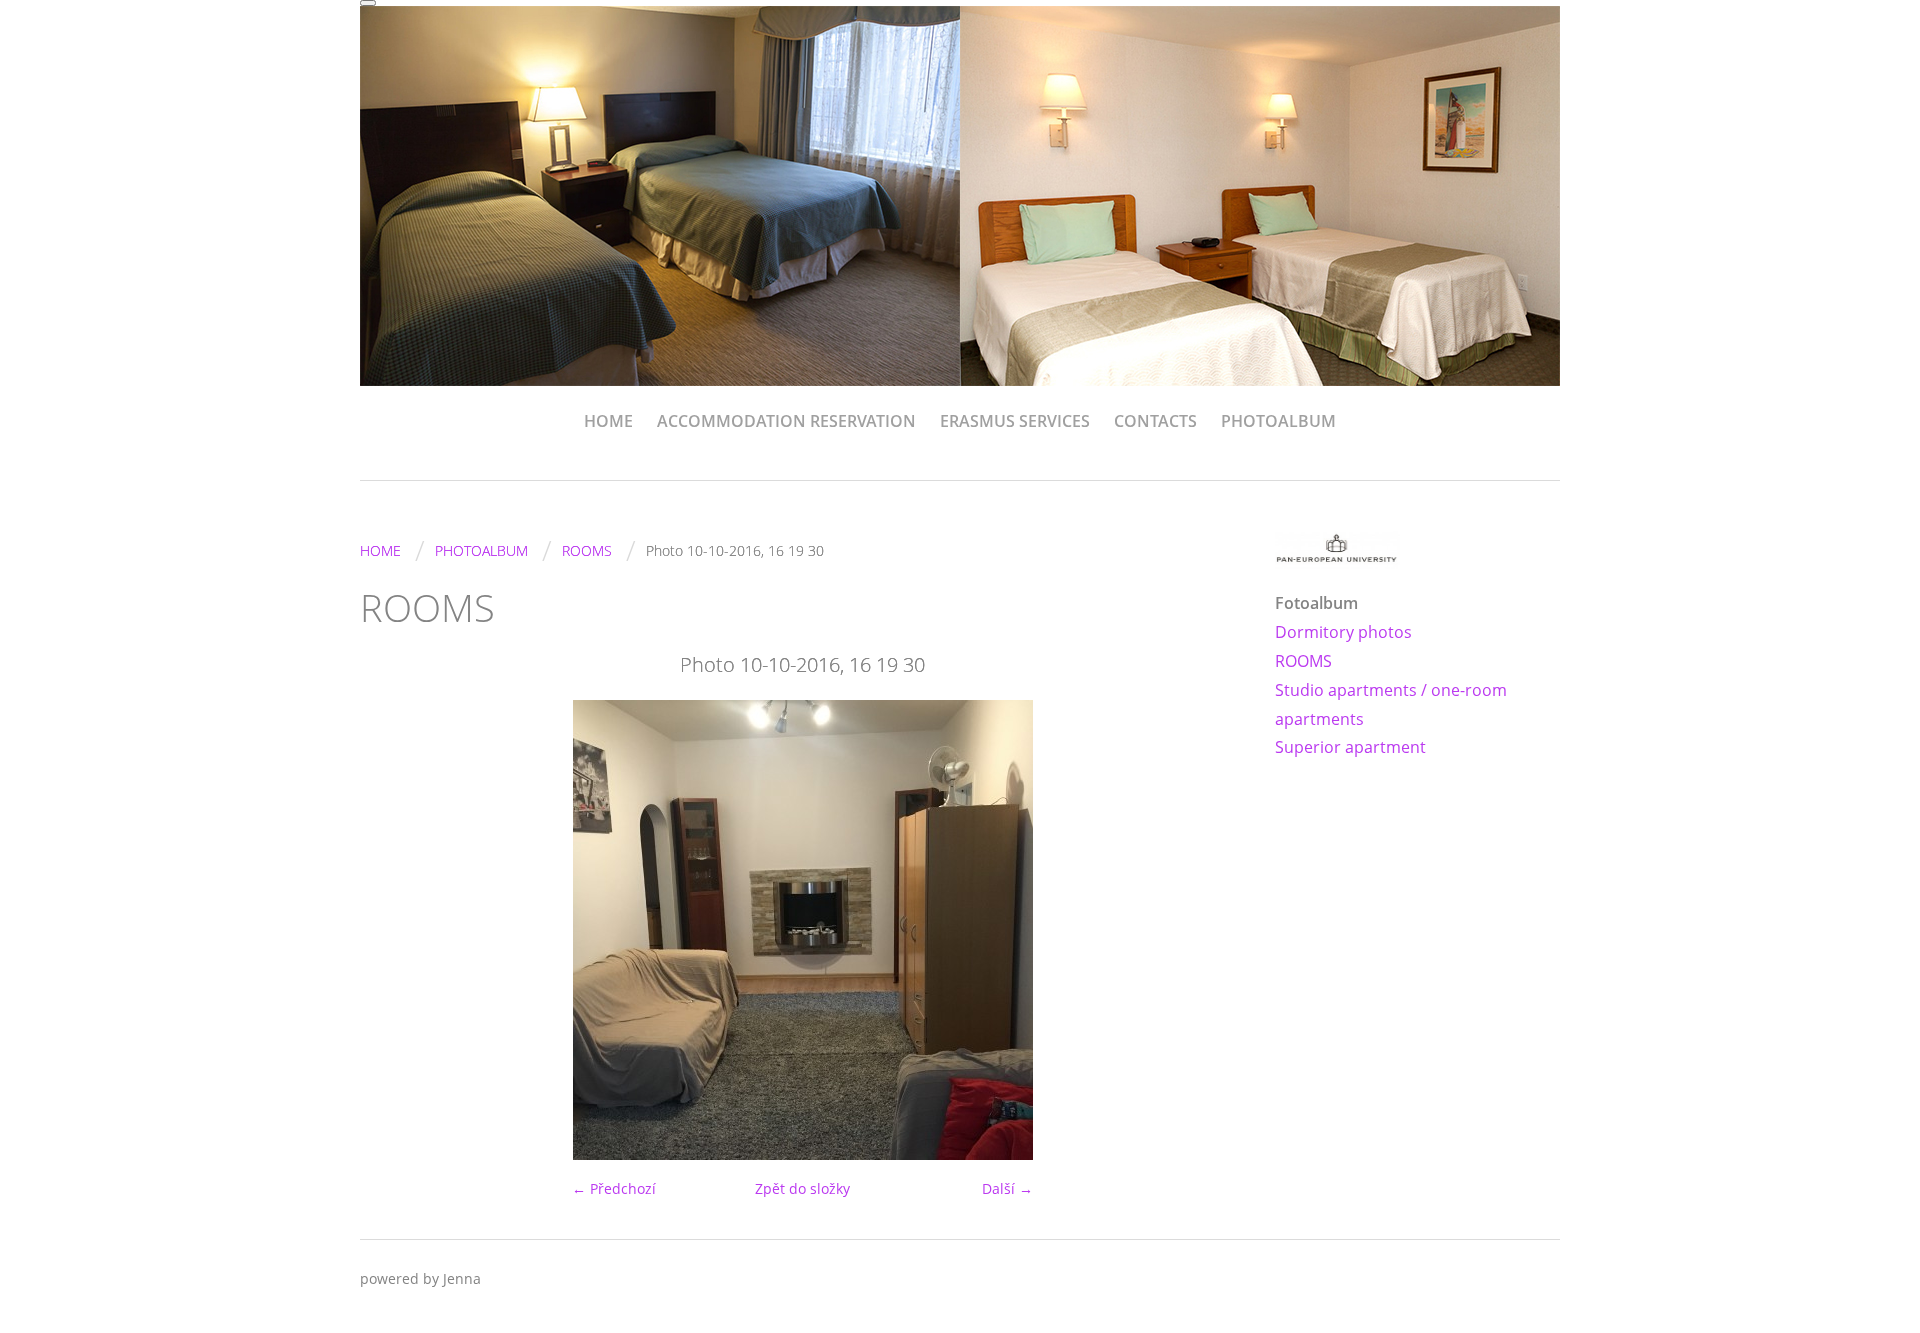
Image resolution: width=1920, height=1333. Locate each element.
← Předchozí (614, 1188)
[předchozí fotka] (392, 930)
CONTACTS (1155, 421)
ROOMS (587, 550)
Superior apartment (1350, 747)
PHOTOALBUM (1278, 421)
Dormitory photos (1343, 632)
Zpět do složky (802, 1188)
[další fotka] (1212, 930)
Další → (1007, 1188)
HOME (608, 421)
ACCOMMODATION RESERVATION (786, 421)
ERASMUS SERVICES (1015, 421)
